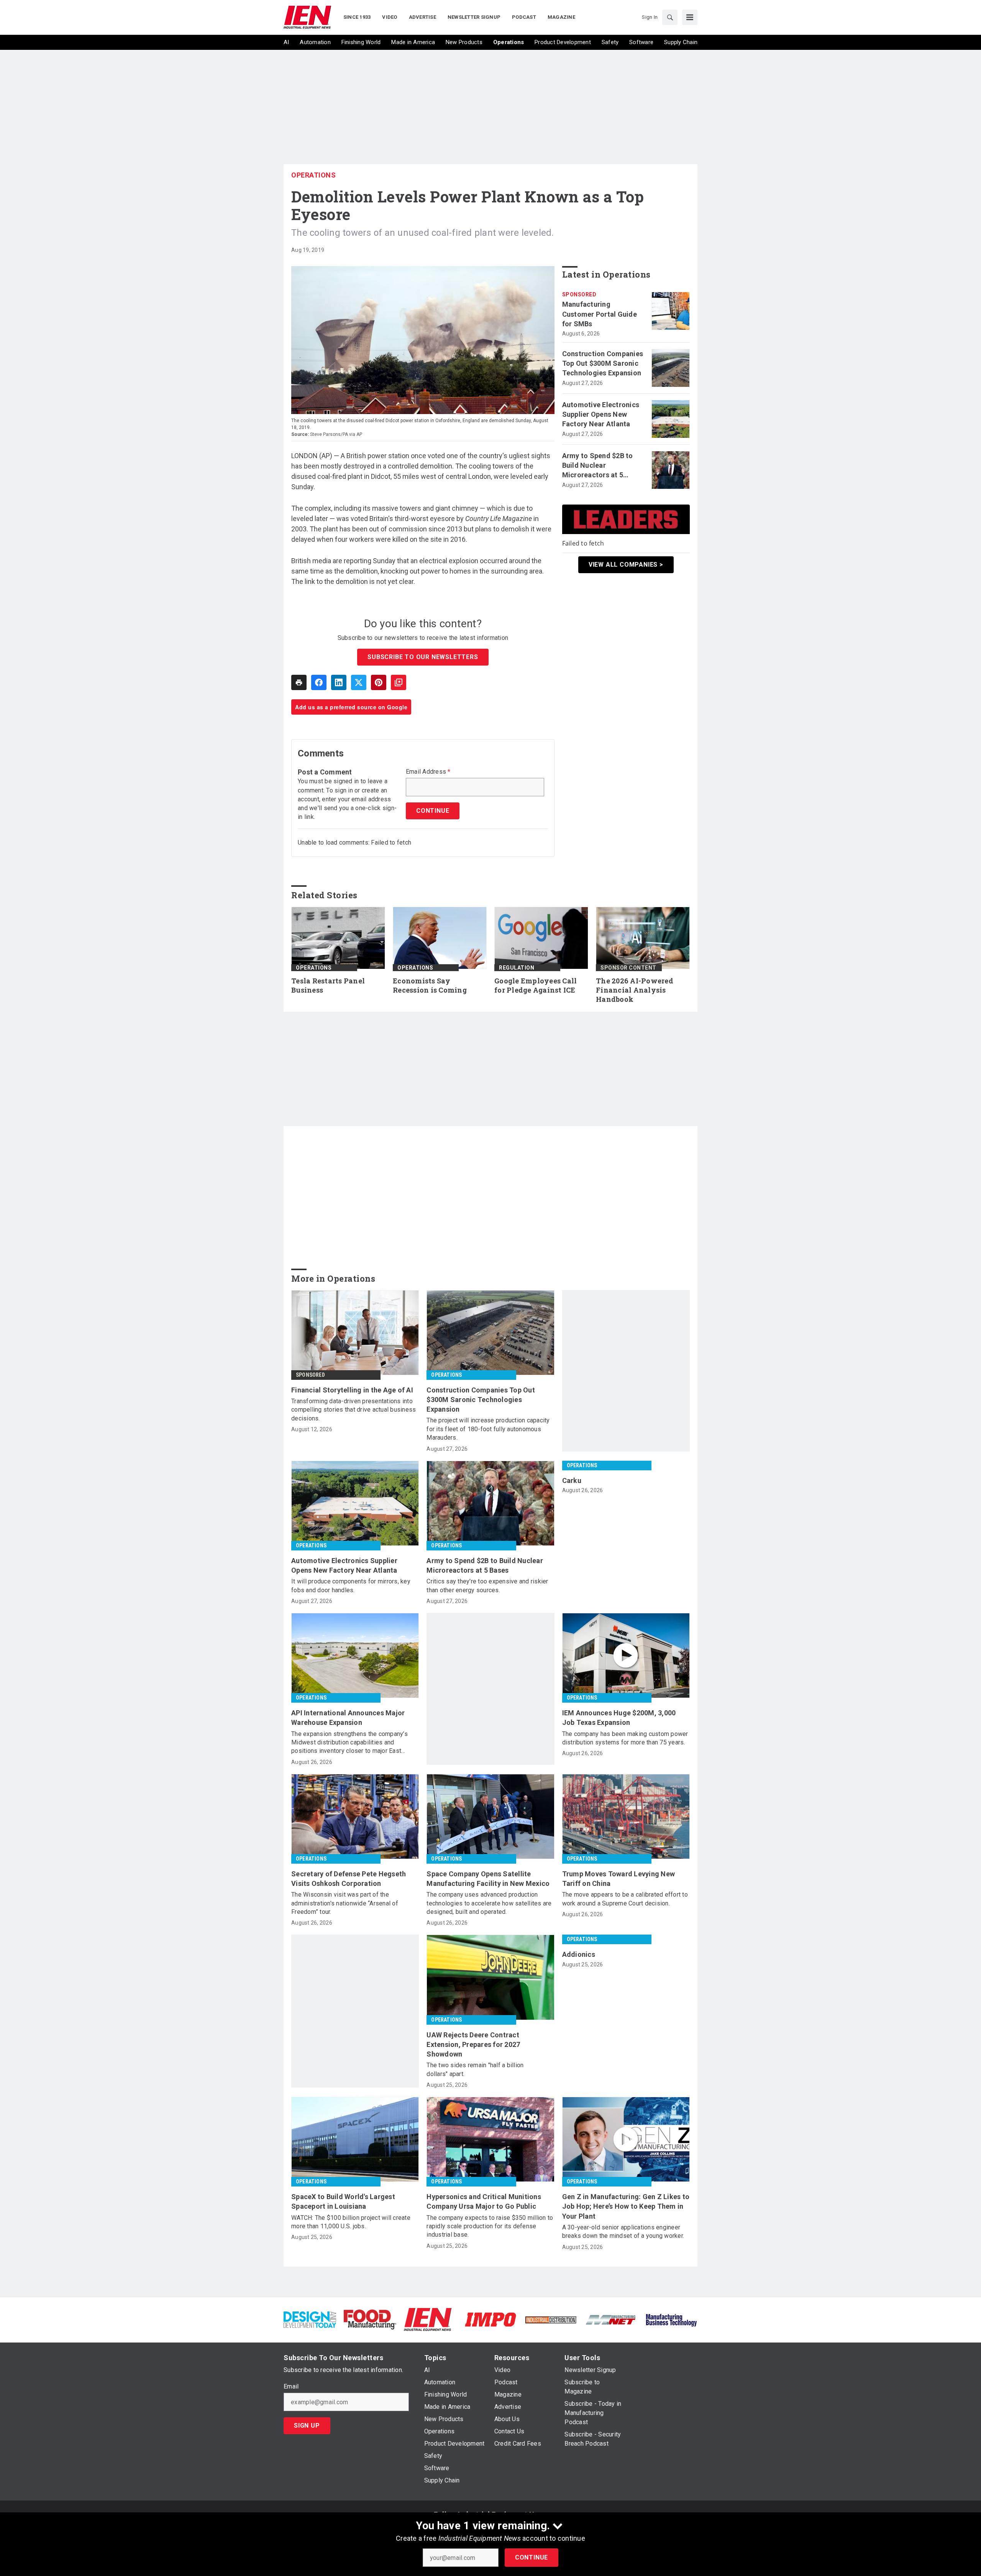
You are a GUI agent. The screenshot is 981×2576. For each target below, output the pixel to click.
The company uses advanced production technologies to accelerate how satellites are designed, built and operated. (489, 1903)
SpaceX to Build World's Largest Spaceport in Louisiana (343, 2201)
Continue (532, 2557)
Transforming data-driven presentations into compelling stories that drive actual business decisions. (354, 1410)
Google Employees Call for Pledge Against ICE (536, 986)
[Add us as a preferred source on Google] (399, 682)
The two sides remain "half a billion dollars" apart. (475, 2069)
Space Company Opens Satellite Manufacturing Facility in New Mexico (488, 1879)
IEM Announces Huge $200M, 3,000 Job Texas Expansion (619, 1718)
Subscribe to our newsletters (423, 657)
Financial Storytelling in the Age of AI (352, 1390)
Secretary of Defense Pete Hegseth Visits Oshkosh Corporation (349, 1879)
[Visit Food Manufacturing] (370, 2319)
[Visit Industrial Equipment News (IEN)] (428, 2319)
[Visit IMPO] (490, 2319)
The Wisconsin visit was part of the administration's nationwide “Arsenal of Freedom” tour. (345, 1903)
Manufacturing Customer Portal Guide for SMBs (600, 314)
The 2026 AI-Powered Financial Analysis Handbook (635, 990)
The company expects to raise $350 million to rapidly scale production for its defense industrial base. (490, 2226)
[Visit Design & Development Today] (310, 2319)
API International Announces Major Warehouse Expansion (348, 1718)
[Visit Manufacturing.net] (611, 2319)
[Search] (670, 17)
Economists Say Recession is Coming (430, 986)
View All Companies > (626, 565)
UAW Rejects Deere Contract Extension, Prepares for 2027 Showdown (473, 2044)
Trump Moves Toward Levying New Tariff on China (619, 1879)
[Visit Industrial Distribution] (551, 2319)
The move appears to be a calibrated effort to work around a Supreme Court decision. (625, 1899)
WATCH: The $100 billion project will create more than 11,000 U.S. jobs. (351, 2222)
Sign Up (307, 2426)
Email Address (428, 772)
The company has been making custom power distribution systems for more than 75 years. (625, 1738)
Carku (572, 1480)
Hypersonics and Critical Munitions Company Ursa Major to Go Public (484, 2201)
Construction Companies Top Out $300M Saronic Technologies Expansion (603, 363)
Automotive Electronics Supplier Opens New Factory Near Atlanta (601, 414)
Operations (313, 175)
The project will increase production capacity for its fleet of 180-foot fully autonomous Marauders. (488, 1429)
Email (291, 2387)
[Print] (299, 682)
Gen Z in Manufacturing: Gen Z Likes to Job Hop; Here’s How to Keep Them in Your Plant (626, 2206)
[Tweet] (359, 682)
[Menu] (690, 17)
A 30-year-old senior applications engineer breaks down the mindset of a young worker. (623, 2232)
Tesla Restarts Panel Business (328, 986)
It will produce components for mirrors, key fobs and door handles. (351, 1586)
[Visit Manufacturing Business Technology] (671, 2319)
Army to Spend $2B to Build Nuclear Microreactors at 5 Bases (598, 466)
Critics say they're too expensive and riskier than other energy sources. (487, 1586)
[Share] (319, 682)
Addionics (579, 1954)
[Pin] (379, 682)
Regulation (517, 968)
